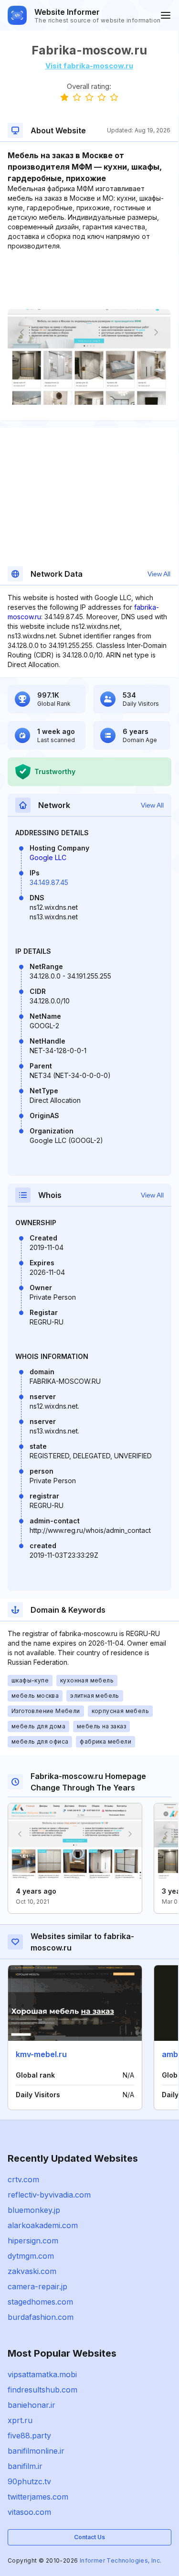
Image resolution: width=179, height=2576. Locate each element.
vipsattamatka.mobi (42, 2374)
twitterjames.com (38, 2497)
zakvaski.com (32, 2271)
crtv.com (23, 2179)
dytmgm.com (31, 2256)
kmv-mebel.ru (41, 2054)
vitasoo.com (29, 2512)
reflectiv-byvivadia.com (49, 2195)
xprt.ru (20, 2420)
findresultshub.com (42, 2390)
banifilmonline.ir (36, 2451)
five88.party (29, 2436)
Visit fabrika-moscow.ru (89, 66)
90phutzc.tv (29, 2481)
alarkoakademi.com (43, 2225)
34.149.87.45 (49, 882)
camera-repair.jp (37, 2286)
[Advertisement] (89, 280)
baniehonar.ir (32, 2405)
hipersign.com (33, 2241)
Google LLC (48, 857)
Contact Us (89, 2537)
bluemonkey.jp (34, 2210)
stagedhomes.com (40, 2302)
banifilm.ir (25, 2466)
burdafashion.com (41, 2317)
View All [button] (159, 574)
